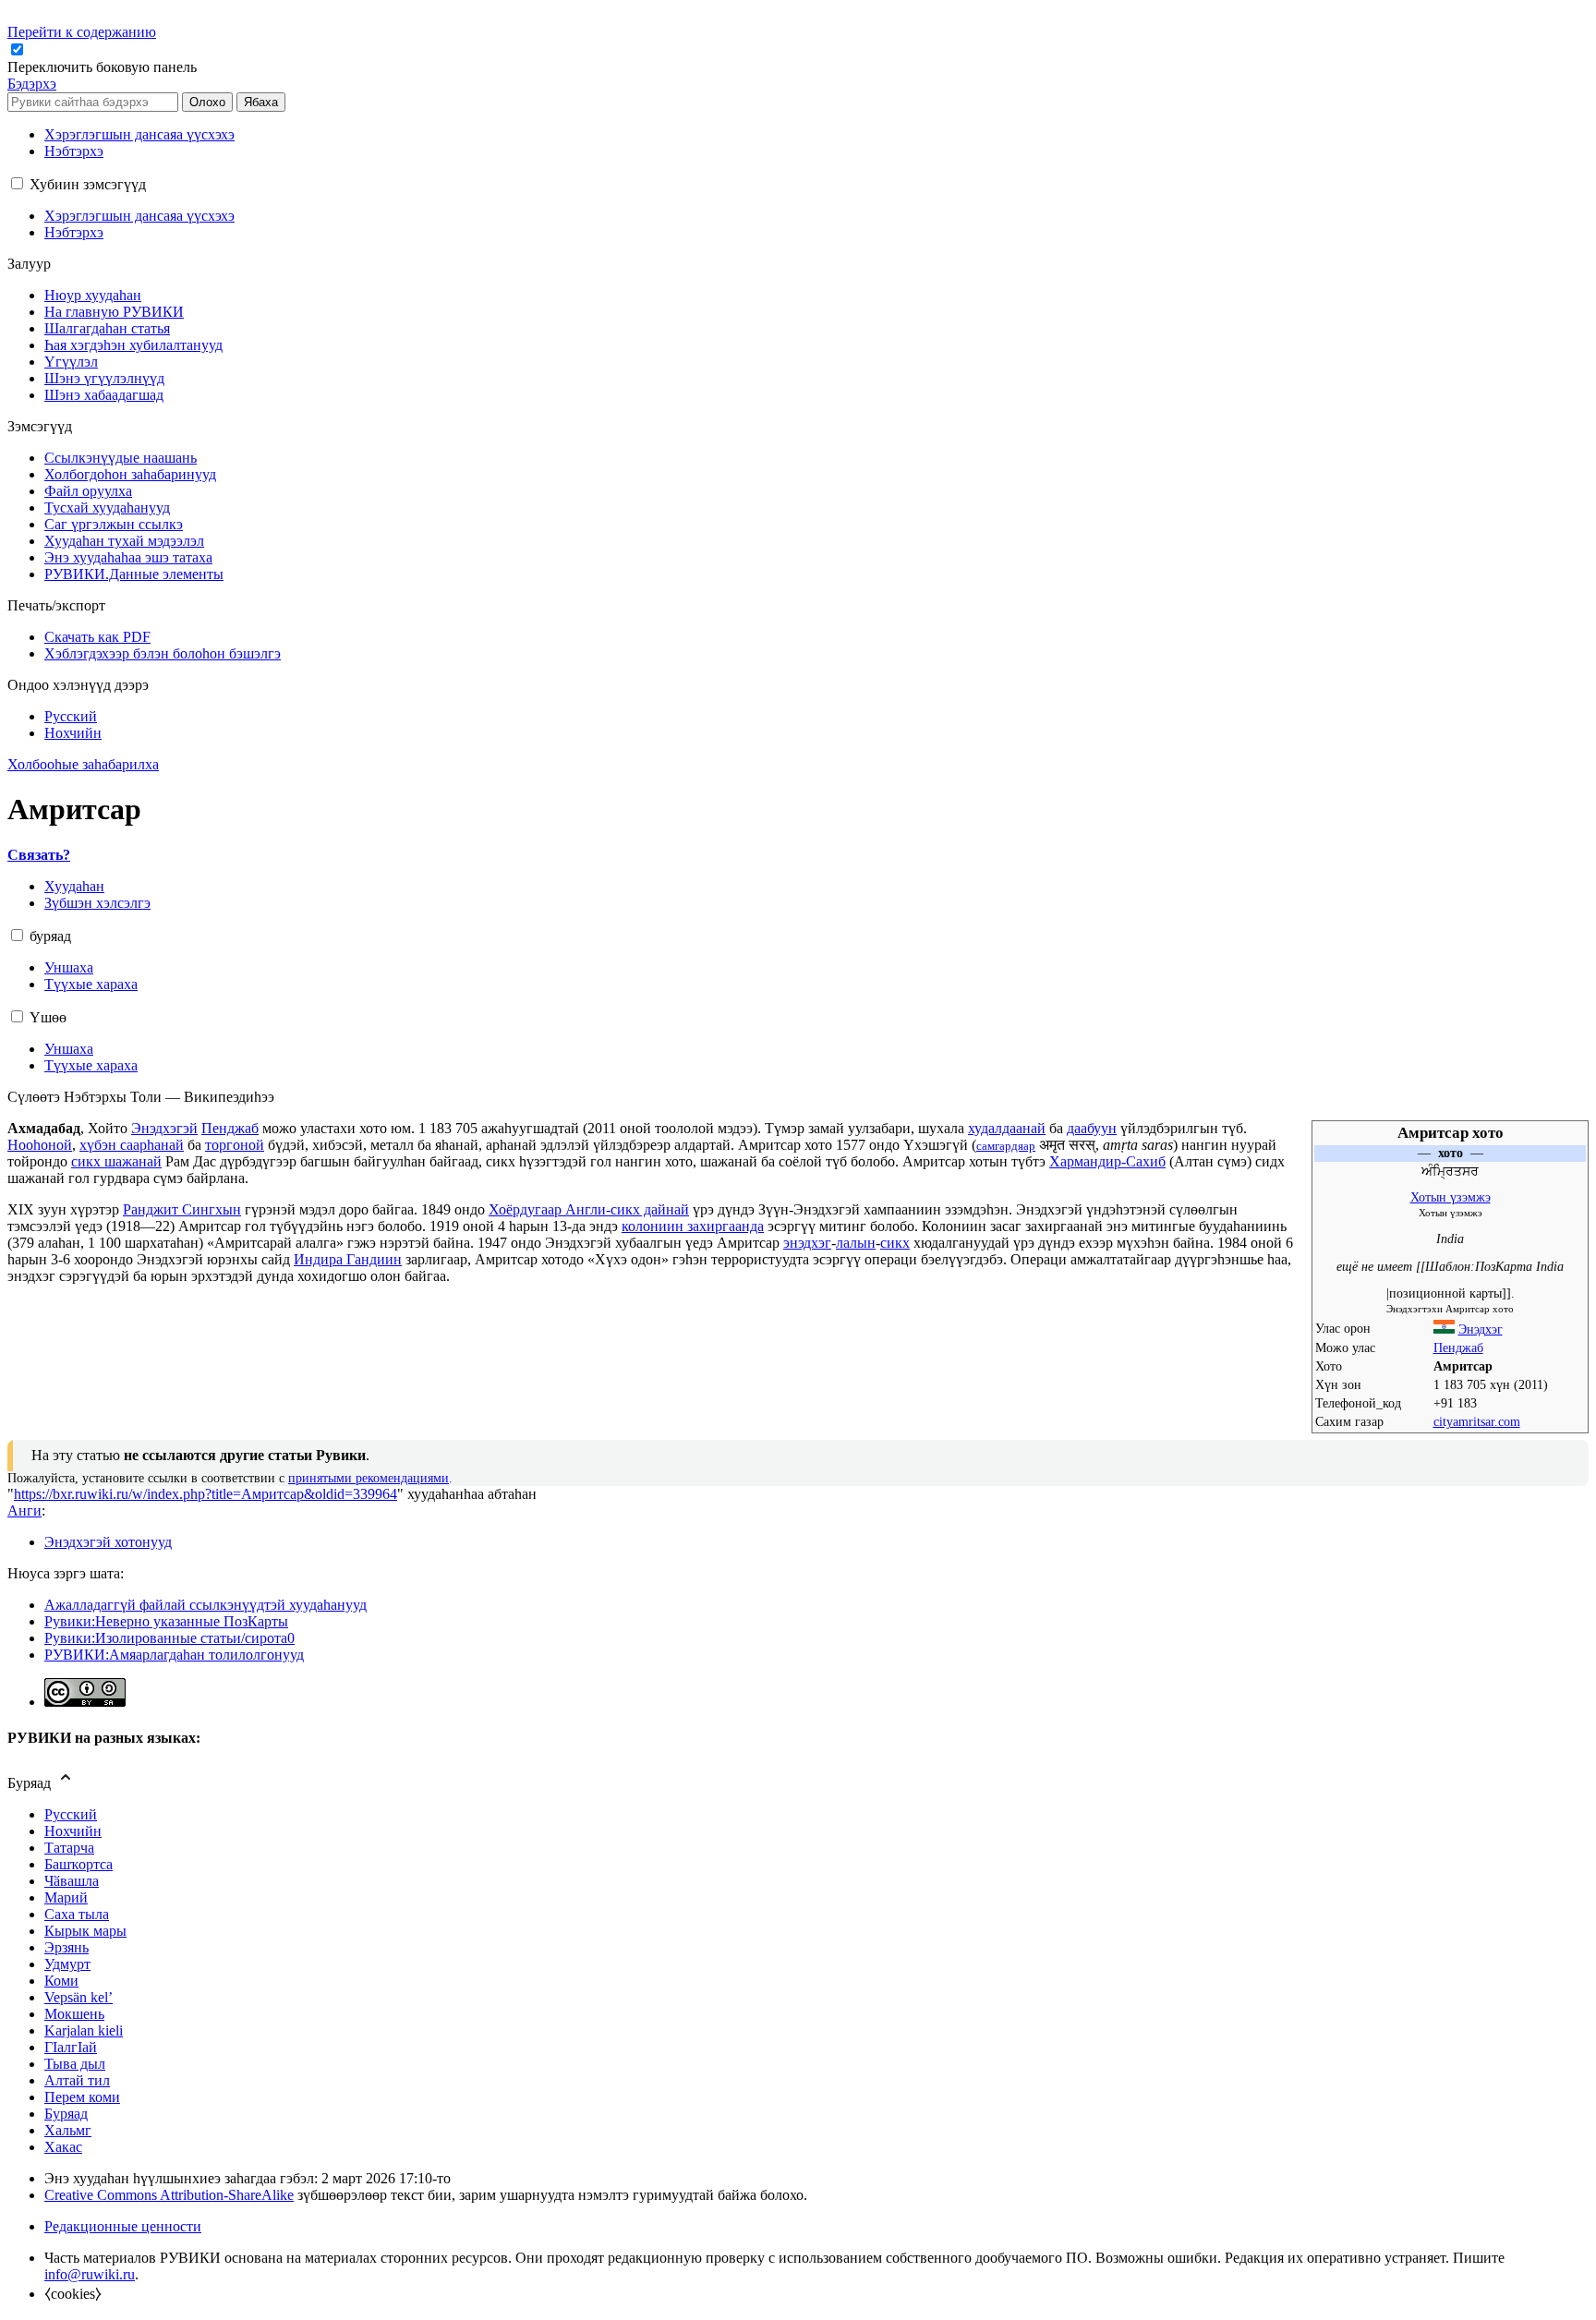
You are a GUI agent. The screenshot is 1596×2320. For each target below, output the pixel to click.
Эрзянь (66, 1947)
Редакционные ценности (123, 2226)
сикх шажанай (116, 1161)
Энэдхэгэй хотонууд (108, 1542)
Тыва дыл (75, 2064)
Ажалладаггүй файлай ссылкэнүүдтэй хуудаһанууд (206, 1605)
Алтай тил (77, 2080)
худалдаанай (1007, 1128)
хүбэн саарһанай (132, 1145)
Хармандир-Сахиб (1107, 1161)
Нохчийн (73, 1831)
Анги (24, 1510)
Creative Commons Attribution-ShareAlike (169, 2195)
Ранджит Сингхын (182, 1209)
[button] (104, 67)
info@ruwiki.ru (90, 2274)
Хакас (63, 2147)
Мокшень (74, 2014)
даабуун (1092, 1128)
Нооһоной (40, 1145)
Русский (71, 1814)
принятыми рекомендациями (369, 1478)
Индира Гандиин (348, 1259)
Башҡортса (79, 1864)
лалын (856, 1243)
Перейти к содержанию (82, 32)
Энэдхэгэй (164, 1128)
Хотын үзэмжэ (1451, 1197)
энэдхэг (807, 1243)
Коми (61, 1981)
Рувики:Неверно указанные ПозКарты (166, 1621)
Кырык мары (85, 1931)
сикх (895, 1243)
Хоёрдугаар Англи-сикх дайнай (589, 1209)
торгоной (235, 1145)
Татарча (69, 1848)
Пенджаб (1458, 1348)
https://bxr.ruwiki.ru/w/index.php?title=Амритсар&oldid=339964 (206, 1494)
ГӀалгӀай (71, 2047)
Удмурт (67, 1964)
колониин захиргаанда (693, 1226)
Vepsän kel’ (79, 1997)
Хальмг (68, 2130)
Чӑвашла (72, 1881)
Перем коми (82, 2097)
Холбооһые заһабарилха (83, 764)
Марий (66, 1897)
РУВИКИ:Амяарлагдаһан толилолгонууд (174, 1655)
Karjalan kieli (84, 2030)
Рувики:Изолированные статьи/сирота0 (169, 1638)
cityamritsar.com (1477, 1422)
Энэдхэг (1481, 1329)
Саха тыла (77, 1914)
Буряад (66, 2114)
